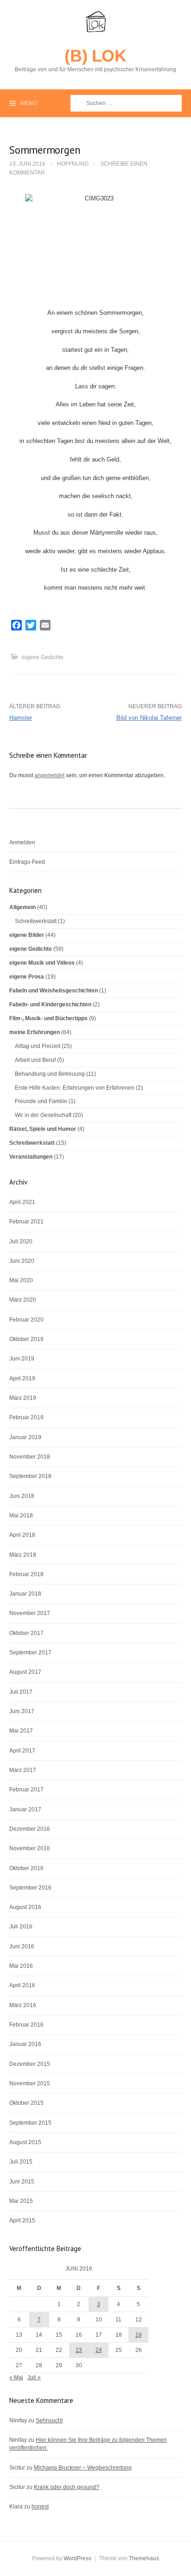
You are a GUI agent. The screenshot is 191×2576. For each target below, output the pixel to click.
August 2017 (25, 1672)
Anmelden (22, 842)
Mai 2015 (21, 2201)
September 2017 (30, 1653)
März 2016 (23, 2005)
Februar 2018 (26, 1574)
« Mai (16, 2377)
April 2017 (22, 1751)
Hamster (21, 718)
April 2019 (22, 1378)
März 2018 (23, 1555)
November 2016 (30, 1848)
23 (79, 2350)
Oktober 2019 (26, 1339)
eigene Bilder (27, 935)
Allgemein (22, 907)
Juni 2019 (22, 1359)
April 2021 (22, 1202)
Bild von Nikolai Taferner (149, 718)
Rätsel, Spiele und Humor (43, 1129)
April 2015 (22, 2220)
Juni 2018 (22, 1496)
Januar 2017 (25, 1809)
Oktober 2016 (26, 1868)
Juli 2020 (21, 1241)
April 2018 (22, 1535)
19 (139, 2335)
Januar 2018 (25, 1594)
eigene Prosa (27, 977)
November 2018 (30, 1457)
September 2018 (30, 1476)
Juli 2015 (21, 2162)
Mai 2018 (21, 1516)
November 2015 (30, 2083)
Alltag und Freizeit (38, 1046)
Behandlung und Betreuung (50, 1074)
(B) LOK (95, 56)
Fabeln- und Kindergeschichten (50, 1004)
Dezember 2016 (30, 1829)
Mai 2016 (21, 1966)
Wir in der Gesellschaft (43, 1115)
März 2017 (23, 1770)
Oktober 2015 (26, 2103)
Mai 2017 (21, 1731)
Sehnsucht (49, 2420)
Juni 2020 (22, 1261)
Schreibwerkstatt (36, 921)
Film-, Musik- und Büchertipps (48, 1018)
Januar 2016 (25, 2044)
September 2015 (30, 2123)
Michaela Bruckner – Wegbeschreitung (83, 2468)
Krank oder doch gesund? (67, 2487)
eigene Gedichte (43, 657)
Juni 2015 (22, 2182)
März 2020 (23, 1300)
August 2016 (25, 1907)
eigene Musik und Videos (42, 963)
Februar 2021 (26, 1222)
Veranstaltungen (31, 1157)
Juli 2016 (21, 1927)
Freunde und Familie (41, 1101)
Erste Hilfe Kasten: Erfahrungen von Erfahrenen (75, 1088)
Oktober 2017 (26, 1633)
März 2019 (23, 1398)
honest (40, 2507)
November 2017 (30, 1613)
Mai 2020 (21, 1280)
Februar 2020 (26, 1320)
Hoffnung (73, 164)
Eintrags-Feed (27, 862)
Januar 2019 (25, 1437)
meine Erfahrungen (35, 1032)
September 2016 (30, 1888)
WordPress (77, 2558)
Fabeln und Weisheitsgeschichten (54, 991)
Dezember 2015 (30, 2064)
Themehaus (144, 2558)
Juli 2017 (21, 1692)
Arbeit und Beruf (35, 1060)
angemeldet (49, 775)
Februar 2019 (26, 1417)
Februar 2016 (26, 2025)
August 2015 (25, 2142)
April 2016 (22, 1985)
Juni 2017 (22, 1711)
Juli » (34, 2377)
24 (99, 2350)
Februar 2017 (26, 1790)
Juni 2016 (22, 1946)
